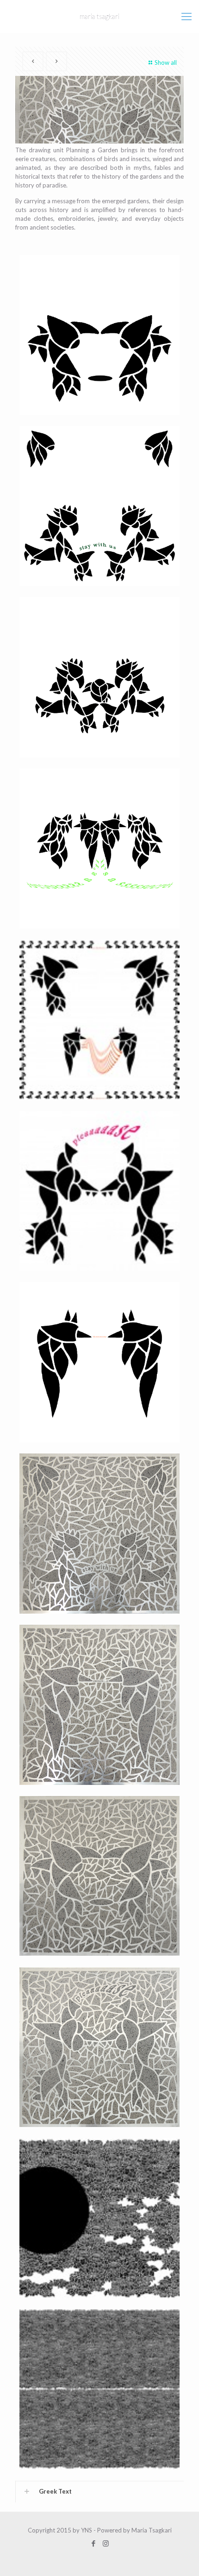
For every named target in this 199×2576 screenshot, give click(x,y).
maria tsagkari (99, 16)
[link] (99, 2492)
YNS (87, 2530)
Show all (166, 62)
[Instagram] (106, 2543)
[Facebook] (93, 2543)
